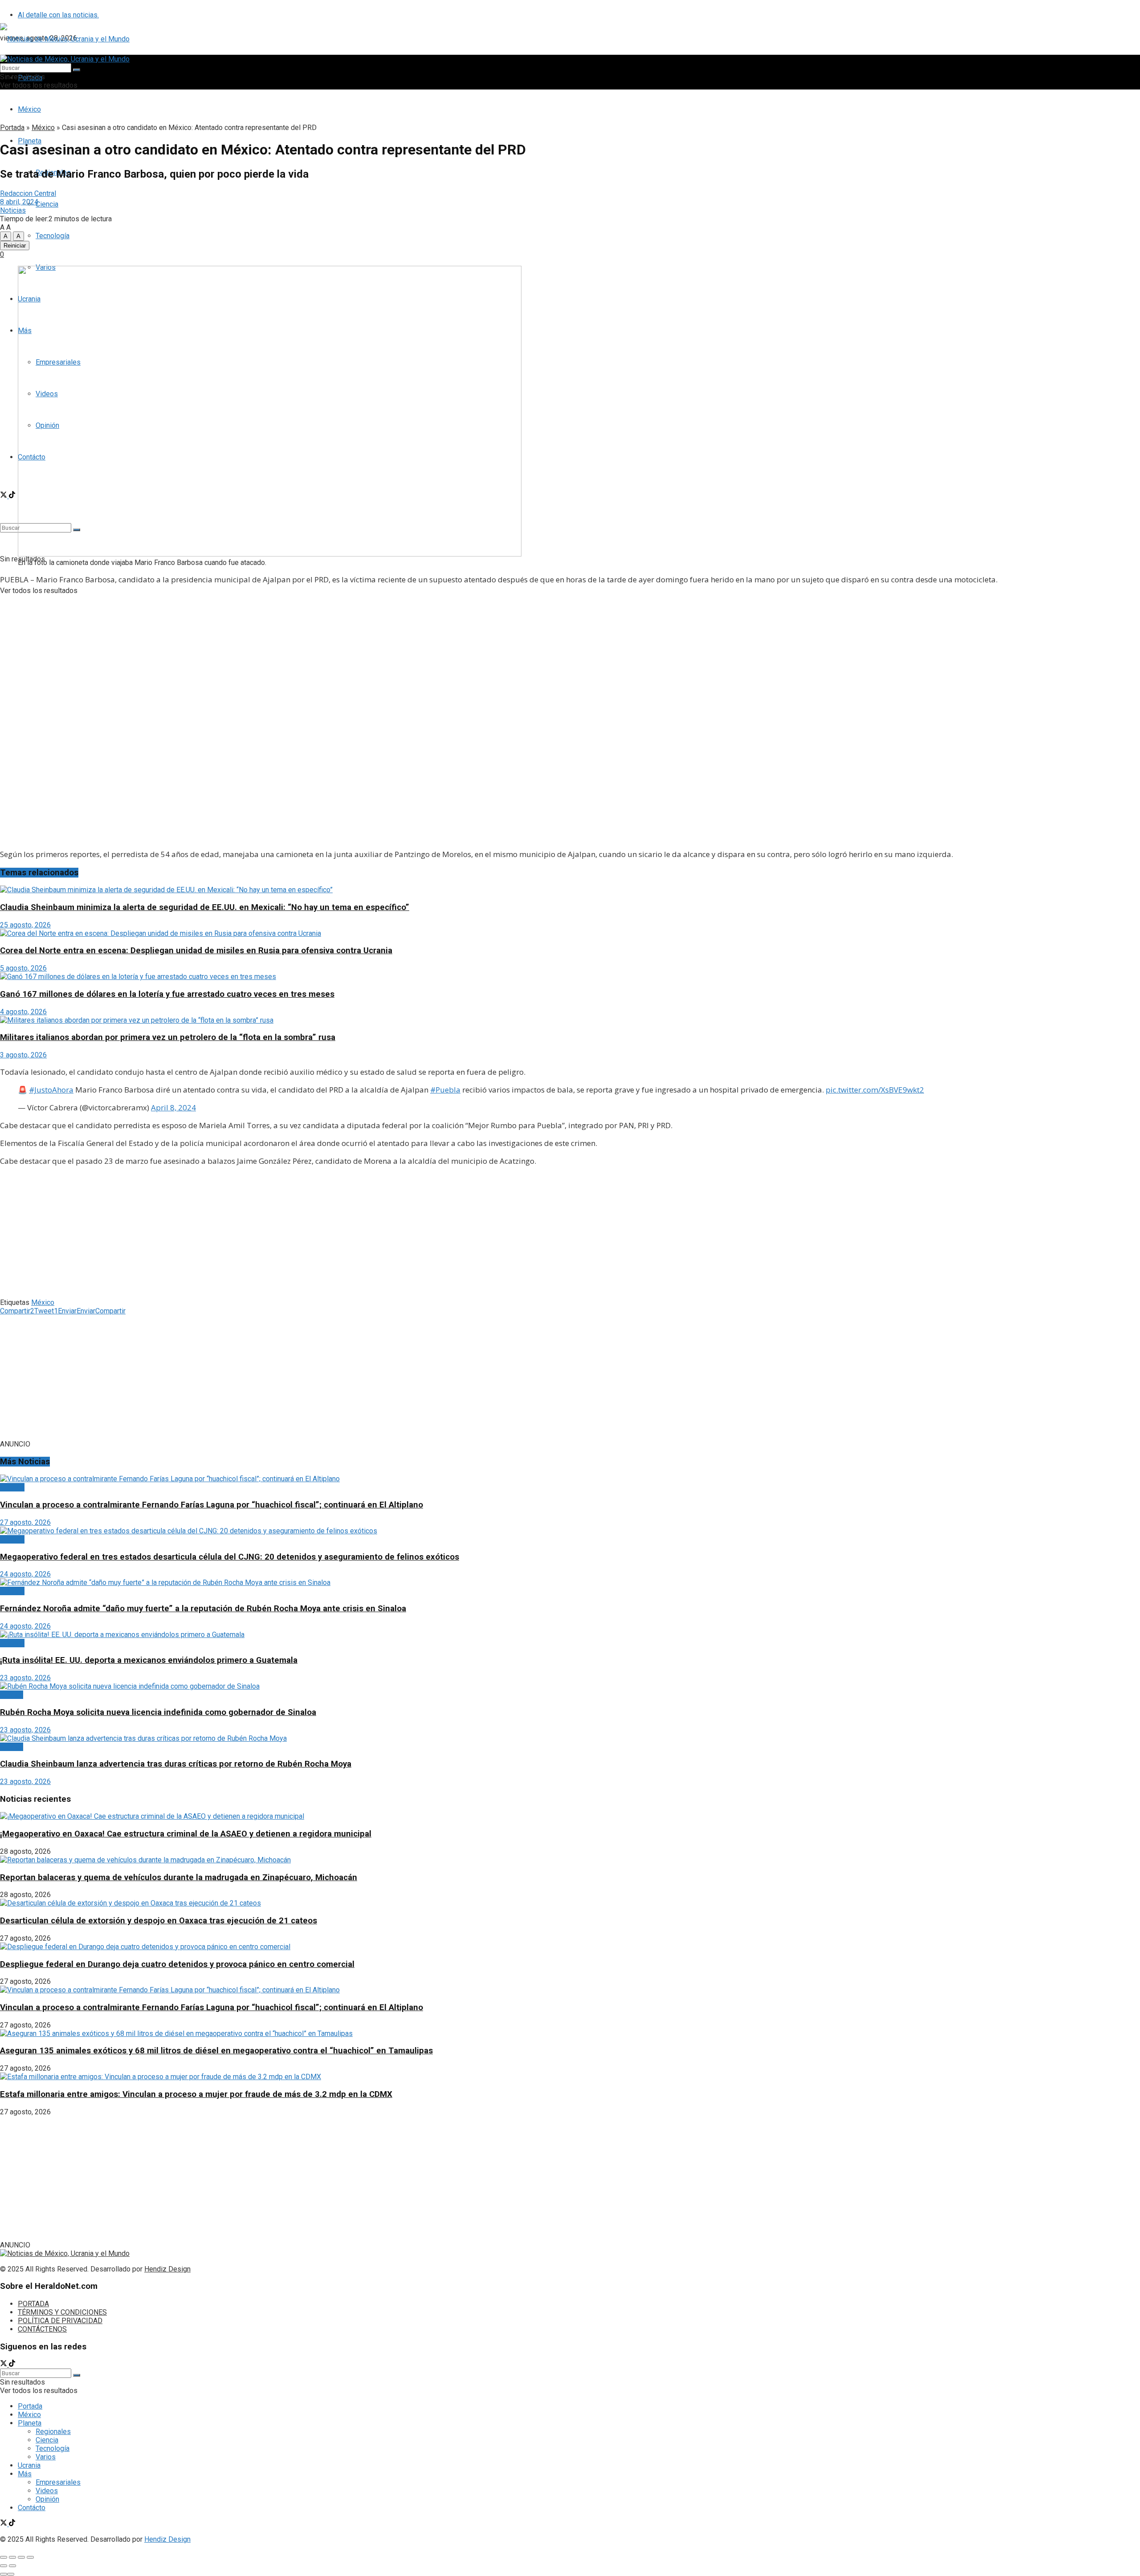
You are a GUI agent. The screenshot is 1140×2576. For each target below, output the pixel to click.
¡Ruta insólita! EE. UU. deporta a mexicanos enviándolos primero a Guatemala (149, 1660)
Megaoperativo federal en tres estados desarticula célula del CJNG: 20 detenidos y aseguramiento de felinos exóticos (230, 1557)
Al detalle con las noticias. (58, 15)
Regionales (53, 2432)
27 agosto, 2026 (25, 1522)
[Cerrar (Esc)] (4, 2557)
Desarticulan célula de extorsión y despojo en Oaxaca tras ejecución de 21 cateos (159, 1921)
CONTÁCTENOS (42, 2329)
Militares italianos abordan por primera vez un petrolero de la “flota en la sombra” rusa (168, 1037)
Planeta (30, 2423)
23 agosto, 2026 (25, 1678)
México (29, 109)
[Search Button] (77, 70)
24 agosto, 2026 (25, 1574)
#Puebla (445, 1090)
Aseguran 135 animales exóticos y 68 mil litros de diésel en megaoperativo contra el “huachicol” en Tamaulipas (216, 2051)
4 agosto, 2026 (23, 1012)
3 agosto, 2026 (23, 1055)
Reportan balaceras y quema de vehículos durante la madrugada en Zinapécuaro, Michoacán (179, 1877)
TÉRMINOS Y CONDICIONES (62, 2312)
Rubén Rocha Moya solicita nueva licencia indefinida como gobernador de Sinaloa (158, 1712)
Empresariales (58, 2482)
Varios (46, 2457)
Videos (47, 2491)
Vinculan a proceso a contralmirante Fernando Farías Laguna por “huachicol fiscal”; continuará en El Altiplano (212, 1505)
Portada (12, 128)
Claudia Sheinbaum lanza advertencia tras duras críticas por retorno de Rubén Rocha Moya (176, 1764)
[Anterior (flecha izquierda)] (4, 2566)
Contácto (32, 2508)
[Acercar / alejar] (30, 2557)
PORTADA (33, 2304)
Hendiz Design (167, 2269)
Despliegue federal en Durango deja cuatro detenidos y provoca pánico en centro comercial (177, 1964)
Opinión (47, 2499)
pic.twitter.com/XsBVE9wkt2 (875, 1090)
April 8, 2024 (173, 1107)
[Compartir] (12, 2557)
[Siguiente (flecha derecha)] (12, 2566)
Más (25, 2474)
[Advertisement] (570, 654)
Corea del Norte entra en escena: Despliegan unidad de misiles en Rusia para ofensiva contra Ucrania (196, 951)
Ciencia (47, 204)
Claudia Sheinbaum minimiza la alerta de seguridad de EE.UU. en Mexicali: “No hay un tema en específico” (205, 907)
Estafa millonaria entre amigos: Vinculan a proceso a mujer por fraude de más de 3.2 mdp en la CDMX (196, 2094)
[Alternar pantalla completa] (21, 2557)
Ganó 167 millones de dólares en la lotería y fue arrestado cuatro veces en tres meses (167, 994)
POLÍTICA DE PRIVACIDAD (60, 2321)
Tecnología (53, 236)
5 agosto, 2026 (23, 968)
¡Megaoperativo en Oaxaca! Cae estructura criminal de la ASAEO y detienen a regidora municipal (186, 1834)
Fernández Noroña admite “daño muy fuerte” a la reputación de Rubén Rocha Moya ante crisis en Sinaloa (203, 1609)
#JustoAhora (51, 1090)
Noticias (13, 210)
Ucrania (29, 2465)
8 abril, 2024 (19, 202)
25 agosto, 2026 (25, 925)
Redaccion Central (28, 193)
